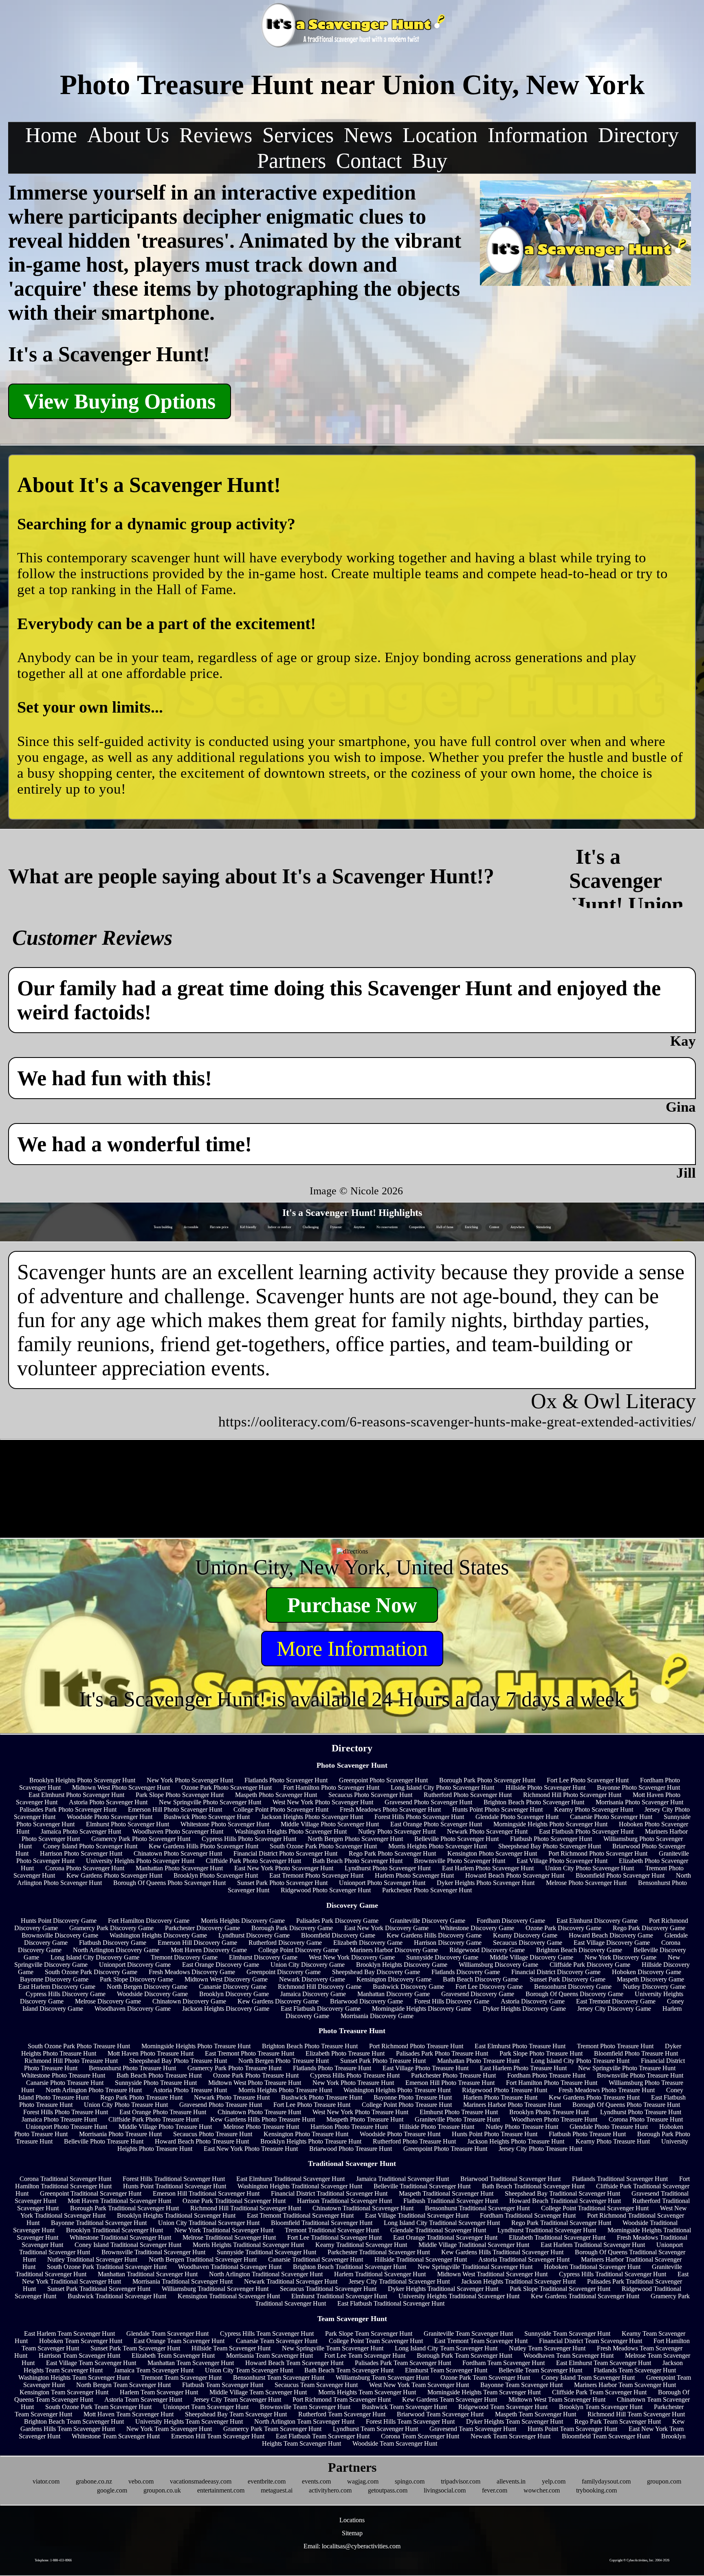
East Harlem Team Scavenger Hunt (69, 2334)
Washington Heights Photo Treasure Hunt (397, 2090)
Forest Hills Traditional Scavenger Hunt (174, 2179)
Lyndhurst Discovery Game (254, 1935)
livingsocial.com (445, 2490)
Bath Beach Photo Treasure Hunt (159, 2075)
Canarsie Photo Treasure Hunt (65, 2083)
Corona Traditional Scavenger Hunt (65, 2179)
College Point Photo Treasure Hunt (407, 2105)
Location (440, 135)
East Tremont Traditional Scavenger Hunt (300, 2215)
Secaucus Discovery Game (528, 1943)
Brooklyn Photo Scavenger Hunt (216, 1875)
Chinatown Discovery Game (189, 2001)
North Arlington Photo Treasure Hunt (94, 2090)
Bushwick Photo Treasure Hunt (322, 2097)
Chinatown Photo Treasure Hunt (259, 2112)
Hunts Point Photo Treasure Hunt (495, 2134)
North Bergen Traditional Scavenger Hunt (203, 2259)
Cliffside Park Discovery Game (590, 1965)
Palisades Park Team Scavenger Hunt (403, 2363)
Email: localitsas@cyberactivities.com (352, 2546)
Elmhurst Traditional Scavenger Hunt (339, 2296)
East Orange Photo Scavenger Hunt (436, 1824)
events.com (316, 2481)
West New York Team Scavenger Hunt (419, 2385)
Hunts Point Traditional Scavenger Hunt (175, 2186)
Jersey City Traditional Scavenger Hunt (399, 2281)
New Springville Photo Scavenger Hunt (210, 1802)
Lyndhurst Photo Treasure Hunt (641, 2112)
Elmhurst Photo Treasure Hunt (459, 2112)
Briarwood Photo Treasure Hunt (351, 2149)
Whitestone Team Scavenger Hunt (116, 2436)
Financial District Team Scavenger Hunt (591, 2341)
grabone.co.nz (94, 2481)
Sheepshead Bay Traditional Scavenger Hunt (562, 2193)
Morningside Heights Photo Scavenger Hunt (550, 1824)
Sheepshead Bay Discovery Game (376, 1972)
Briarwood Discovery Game (366, 2001)
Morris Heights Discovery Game (243, 1921)
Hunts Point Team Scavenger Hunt (572, 2429)
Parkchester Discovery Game (202, 1928)
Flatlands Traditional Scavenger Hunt (620, 2179)
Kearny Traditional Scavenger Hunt (361, 2245)
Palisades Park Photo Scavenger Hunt (68, 1809)
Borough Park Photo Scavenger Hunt (487, 1780)
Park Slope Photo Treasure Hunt (541, 2053)
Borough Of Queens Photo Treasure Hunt (626, 2105)
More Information (352, 1649)
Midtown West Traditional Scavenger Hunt (492, 2274)
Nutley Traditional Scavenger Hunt (92, 2259)
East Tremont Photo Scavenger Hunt (316, 1875)
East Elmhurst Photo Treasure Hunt (520, 2046)
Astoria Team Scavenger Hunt (143, 2399)
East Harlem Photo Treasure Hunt (523, 2068)
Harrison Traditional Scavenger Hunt (344, 2201)
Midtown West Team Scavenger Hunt (557, 2399)
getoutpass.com (388, 2490)
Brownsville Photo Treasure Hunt (640, 2075)
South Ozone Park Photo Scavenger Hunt (323, 1846)
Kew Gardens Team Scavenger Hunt (450, 2399)
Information (538, 135)
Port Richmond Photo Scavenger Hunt (598, 1853)
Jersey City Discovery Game (614, 2009)
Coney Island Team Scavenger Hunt (588, 2377)
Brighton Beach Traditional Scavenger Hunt (350, 2267)
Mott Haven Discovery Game (209, 1950)
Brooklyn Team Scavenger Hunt (601, 2407)
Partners (291, 161)
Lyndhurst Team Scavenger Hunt (375, 2429)
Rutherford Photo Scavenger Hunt (468, 1795)
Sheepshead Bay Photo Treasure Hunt (178, 2061)
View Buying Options (120, 401)
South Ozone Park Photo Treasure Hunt (79, 2046)
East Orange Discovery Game (221, 1965)
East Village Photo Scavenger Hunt (562, 1861)
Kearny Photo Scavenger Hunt (594, 1809)
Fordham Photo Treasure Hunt (546, 2075)
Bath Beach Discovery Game (481, 1979)
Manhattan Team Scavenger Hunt (191, 2363)
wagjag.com (363, 2481)
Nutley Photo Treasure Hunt (522, 2127)
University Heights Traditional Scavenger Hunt (459, 2296)
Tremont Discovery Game (184, 1957)
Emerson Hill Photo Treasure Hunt (450, 2083)
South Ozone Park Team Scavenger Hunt (98, 2407)
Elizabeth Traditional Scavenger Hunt (557, 2237)
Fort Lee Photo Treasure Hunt (312, 2105)
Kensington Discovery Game (394, 1979)
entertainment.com (221, 2490)
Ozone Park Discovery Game (563, 1928)
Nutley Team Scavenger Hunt (547, 2348)
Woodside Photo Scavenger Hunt (110, 1817)
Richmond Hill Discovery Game (320, 1987)
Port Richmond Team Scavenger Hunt (342, 2399)
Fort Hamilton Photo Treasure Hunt (552, 2083)
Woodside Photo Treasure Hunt (400, 2134)
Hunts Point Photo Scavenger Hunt (497, 1809)
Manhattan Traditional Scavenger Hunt (148, 2274)
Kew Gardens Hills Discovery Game (434, 1935)
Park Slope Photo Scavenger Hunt (180, 1795)
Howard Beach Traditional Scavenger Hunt (565, 2201)
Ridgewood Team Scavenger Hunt (503, 2407)
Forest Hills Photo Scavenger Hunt (419, 1817)
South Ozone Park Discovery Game (91, 1972)
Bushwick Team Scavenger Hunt (404, 2407)
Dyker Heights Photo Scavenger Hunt (486, 1883)
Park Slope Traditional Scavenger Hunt (560, 2289)
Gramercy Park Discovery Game (111, 1928)
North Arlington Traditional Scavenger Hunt (266, 2274)
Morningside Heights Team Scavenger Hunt (484, 2392)
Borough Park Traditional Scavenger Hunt (124, 2208)
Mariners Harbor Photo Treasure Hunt (512, 2105)
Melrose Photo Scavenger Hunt (586, 1883)
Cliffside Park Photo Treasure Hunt (154, 2119)
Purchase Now (352, 1605)
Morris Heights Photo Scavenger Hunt (438, 1846)
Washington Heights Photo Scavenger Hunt (291, 1831)
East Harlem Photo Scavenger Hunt (488, 1868)
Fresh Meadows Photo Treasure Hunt (607, 2090)
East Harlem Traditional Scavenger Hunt (593, 2245)
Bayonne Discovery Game (54, 1979)
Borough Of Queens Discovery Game (574, 1994)
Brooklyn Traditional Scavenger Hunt (114, 2230)
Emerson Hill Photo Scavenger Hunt (175, 1809)
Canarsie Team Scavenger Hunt (277, 2341)
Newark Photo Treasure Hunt (232, 2097)
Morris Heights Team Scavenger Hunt (367, 2392)
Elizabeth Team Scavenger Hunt (173, 2355)
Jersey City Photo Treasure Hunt (540, 2149)
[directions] (352, 1551)
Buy (430, 161)
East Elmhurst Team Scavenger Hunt (604, 2363)
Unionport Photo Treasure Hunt (66, 2127)
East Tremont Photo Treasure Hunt (250, 2053)
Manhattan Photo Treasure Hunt (478, 2061)
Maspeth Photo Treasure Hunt (365, 2119)
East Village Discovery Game (612, 1943)
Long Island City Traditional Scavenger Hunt (442, 2223)
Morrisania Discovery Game (377, 2016)
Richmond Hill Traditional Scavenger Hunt (246, 2208)
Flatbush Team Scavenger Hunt (223, 2385)
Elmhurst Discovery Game (263, 1957)
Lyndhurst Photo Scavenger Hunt (388, 1868)
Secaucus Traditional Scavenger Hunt (328, 2289)
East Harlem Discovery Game (57, 1987)
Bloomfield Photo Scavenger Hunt (620, 1875)
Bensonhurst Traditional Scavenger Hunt (477, 2208)
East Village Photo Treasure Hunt (426, 2068)
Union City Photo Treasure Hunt (126, 2105)
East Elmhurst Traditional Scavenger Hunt (290, 2179)
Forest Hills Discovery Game (452, 2001)
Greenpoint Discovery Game (284, 1972)
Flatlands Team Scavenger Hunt (635, 2370)
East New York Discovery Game (386, 1928)
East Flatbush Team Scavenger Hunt (323, 2436)
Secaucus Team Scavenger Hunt (316, 2385)
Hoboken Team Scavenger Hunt (81, 2341)
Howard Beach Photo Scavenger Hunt (515, 1875)
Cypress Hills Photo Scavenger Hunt (249, 1839)
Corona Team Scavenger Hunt (420, 2436)
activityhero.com (330, 2490)
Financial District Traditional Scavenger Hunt (329, 2193)
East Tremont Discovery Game (616, 2001)
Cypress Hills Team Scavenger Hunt (267, 2334)
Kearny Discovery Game (525, 1935)
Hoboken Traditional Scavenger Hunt (592, 2267)
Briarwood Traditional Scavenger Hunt (510, 2179)
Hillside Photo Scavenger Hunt (546, 1787)
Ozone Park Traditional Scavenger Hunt (234, 2201)
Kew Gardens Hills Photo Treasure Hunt (263, 2119)
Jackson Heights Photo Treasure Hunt (516, 2141)
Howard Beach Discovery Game (611, 1935)
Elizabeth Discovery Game (368, 1943)
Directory (638, 135)
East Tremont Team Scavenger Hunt (481, 2341)
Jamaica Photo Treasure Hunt (59, 2119)
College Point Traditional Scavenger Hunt (595, 2208)
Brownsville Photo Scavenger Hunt (460, 1861)
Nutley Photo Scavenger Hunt (397, 1831)
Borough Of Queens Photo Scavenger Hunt (169, 1883)
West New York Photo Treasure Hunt (360, 2112)
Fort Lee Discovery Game (489, 1987)
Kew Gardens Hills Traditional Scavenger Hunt (502, 2252)
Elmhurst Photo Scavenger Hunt (128, 1824)
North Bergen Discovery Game (147, 1987)
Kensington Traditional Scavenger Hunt (229, 2296)
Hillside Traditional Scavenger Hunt (421, 2259)
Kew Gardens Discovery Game (278, 2001)
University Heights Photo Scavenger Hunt (140, 1861)
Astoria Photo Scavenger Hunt (108, 1802)
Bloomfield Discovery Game (338, 1935)
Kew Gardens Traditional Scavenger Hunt (585, 2296)
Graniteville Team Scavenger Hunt (468, 2334)
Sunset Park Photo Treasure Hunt (383, 2061)
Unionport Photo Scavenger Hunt (382, 1883)
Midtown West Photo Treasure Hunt (255, 2083)
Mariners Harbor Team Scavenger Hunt (625, 2385)
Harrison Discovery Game (448, 1943)
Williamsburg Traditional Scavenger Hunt (215, 2289)
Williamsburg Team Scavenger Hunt (382, 2377)
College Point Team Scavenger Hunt (376, 2341)
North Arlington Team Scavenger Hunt (304, 2421)
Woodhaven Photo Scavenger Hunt (178, 1831)
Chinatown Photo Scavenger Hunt (178, 1853)
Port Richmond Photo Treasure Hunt (416, 2046)
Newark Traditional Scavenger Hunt (291, 2281)
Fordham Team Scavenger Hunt (504, 2363)
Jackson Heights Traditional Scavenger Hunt (518, 2281)
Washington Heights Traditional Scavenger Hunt (300, 2186)
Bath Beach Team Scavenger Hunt (349, 2370)
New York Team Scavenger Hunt (169, 2429)
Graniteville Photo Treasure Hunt (457, 2119)
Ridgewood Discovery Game (487, 1950)
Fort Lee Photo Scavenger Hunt (588, 1780)
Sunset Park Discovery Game (568, 1979)
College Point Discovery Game (298, 1950)
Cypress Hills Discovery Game (66, 1994)
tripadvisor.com (461, 2481)
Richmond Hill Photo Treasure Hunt (71, 2061)
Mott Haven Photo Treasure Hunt (151, 2053)
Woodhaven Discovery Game (133, 2009)
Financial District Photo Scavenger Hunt (285, 1853)
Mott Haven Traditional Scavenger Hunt (119, 2201)
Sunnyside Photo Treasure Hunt (156, 2083)
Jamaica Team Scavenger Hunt (154, 2370)
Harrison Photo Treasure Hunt (349, 2127)
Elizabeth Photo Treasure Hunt (345, 2053)
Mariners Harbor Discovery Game (394, 1950)
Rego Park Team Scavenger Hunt (618, 2421)
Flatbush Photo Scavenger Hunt (551, 1839)
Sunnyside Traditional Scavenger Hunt (266, 2252)
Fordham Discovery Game (511, 1921)
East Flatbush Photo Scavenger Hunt (586, 1831)
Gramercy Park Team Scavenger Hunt (272, 2429)
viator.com (46, 2481)
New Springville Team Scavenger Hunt (333, 2348)
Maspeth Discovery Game (650, 1979)
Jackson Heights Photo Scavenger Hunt (312, 1817)
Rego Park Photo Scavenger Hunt (392, 1853)
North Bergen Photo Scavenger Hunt (355, 1839)
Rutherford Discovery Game (285, 1943)
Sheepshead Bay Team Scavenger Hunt (236, 2414)
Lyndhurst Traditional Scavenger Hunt (547, 2230)
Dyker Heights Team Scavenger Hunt (515, 2421)
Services (298, 135)
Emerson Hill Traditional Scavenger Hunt (206, 2193)
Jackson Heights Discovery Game (226, 2009)
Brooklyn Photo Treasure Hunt (549, 2112)
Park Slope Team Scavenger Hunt (369, 2334)
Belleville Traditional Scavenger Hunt (422, 2186)
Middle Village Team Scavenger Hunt (258, 2392)
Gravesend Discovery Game (478, 1994)
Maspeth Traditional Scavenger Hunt (446, 2193)
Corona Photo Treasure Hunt (646, 2119)
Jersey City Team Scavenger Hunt (237, 2399)
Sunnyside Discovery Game (442, 1957)
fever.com (495, 2490)
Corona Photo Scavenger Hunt (85, 1868)
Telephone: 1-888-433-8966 (53, 2560)
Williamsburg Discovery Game (498, 1965)
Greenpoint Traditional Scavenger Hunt (91, 2193)
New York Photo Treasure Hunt (353, 2083)
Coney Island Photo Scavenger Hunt (90, 1846)
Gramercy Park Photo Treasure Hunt (234, 2068)
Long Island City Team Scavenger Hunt (446, 2348)
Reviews (216, 135)
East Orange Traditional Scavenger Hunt (445, 2237)
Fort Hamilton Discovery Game (149, 1921)
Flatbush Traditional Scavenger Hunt (451, 2201)
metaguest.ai (277, 2490)
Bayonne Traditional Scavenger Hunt (99, 2223)
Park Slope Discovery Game (136, 1979)
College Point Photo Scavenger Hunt (281, 1809)
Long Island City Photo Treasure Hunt (580, 2061)
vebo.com (141, 2481)
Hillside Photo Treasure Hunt (437, 2127)
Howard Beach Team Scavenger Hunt (294, 2363)
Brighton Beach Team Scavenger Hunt (74, 2421)
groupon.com (664, 2481)
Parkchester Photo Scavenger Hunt (427, 1890)
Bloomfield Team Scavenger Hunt (606, 2436)
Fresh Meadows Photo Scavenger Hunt (390, 1809)
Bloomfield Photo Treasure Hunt (636, 2053)
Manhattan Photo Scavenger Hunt (179, 1868)
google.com (112, 2490)
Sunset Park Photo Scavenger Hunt (282, 1883)
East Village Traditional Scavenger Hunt (417, 2215)
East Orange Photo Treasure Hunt (163, 2112)
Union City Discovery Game (308, 1965)
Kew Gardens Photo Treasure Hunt (594, 2097)
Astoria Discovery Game (533, 2001)
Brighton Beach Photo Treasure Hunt (310, 2046)
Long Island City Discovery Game (95, 1957)
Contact (369, 161)
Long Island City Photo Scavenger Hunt (442, 1787)
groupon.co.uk (162, 2490)
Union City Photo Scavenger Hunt (590, 1868)
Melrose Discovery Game (108, 2001)
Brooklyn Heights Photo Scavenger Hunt (82, 1780)
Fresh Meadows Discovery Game (192, 1972)
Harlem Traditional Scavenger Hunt (380, 2274)
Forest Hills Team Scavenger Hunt (410, 2421)
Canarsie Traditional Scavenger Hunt (316, 2259)
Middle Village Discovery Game (531, 1957)
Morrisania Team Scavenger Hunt (269, 2355)
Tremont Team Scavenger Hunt (181, 2377)
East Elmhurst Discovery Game (597, 1921)
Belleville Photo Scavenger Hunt (456, 1839)
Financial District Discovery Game (556, 1972)
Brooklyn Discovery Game (234, 1994)
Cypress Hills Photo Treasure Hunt (355, 2075)
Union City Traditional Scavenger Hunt (209, 2223)
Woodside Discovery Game (152, 1994)
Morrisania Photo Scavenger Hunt (639, 1802)
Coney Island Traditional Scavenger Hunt (128, 2245)
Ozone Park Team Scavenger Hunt (485, 2377)
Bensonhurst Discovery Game (573, 1987)
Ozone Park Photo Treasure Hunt (256, 2075)
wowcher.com (542, 2490)
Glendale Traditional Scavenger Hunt (438, 2230)
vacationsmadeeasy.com (201, 2481)
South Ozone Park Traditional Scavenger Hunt (107, 2267)
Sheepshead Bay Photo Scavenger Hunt (550, 1846)
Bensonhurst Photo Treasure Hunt (132, 2068)
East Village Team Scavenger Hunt (91, 2363)
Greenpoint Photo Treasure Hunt (445, 2149)
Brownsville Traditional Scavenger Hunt (153, 2252)
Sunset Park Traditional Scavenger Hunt (99, 2289)
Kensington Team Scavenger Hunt (64, 2392)
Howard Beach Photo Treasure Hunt (202, 2141)
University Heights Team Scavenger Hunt (189, 2421)
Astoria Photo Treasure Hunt (190, 2090)
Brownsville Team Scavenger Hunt (305, 2407)
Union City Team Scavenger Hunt (249, 2370)
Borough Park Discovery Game (292, 1928)
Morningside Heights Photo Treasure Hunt (196, 2046)
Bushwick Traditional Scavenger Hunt (117, 2296)
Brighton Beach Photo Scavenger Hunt (534, 1802)
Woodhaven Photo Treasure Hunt (554, 2119)
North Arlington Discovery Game (116, 1950)
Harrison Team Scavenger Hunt (79, 2355)
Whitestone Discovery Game (477, 1928)
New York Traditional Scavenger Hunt (224, 2230)
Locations (352, 2520)
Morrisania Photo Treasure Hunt (120, 2134)
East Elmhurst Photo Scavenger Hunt (76, 1795)
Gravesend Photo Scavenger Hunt (428, 1802)
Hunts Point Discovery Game (59, 1921)
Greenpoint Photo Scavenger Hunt (383, 1780)
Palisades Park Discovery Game (337, 1921)
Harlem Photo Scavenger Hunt (414, 1875)
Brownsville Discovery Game (60, 1935)
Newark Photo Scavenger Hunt (487, 1831)
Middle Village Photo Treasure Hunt (165, 2127)
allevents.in (511, 2481)
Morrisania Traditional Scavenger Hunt (183, 2281)
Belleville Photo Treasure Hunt (104, 2141)
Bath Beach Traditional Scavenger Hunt (533, 2186)
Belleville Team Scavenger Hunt (540, 2370)
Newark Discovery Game (312, 1979)
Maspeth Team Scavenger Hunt (536, 2414)
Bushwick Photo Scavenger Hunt (207, 1817)
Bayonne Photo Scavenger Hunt (638, 1787)
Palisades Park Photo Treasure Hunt (442, 2053)
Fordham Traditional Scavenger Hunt (528, 2215)
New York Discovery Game (620, 1957)
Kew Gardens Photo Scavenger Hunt (114, 1875)
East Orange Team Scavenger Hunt (179, 2341)
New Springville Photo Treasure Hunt (627, 2068)
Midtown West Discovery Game (226, 1979)
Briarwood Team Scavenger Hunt (440, 2414)
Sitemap (352, 2533)
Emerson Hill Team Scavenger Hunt (218, 2436)
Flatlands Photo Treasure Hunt (332, 2068)
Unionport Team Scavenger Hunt (206, 2407)
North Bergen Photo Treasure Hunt (284, 2061)
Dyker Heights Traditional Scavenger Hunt (443, 2289)
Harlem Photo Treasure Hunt (500, 2097)
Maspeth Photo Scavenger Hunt (276, 1795)
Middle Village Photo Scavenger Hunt (330, 1824)
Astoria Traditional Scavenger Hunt (524, 2259)
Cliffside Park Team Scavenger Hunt (599, 2392)
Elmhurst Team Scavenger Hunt (446, 2370)
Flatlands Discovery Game (466, 1972)
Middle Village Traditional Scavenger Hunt (474, 2245)
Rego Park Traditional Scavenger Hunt (561, 2223)
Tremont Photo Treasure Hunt (615, 2046)
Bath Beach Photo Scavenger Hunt (357, 1861)
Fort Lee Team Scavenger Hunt (365, 2355)
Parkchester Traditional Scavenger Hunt (379, 2252)
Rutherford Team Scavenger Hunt (342, 2414)
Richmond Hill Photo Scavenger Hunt (572, 1795)
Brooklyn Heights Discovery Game (402, 1965)
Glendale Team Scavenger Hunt (167, 2334)
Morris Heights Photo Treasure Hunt (285, 2090)
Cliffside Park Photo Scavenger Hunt (253, 1861)
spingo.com (410, 2481)
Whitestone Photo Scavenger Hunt (225, 1824)
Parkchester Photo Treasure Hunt (453, 2075)
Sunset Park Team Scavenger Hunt (135, 2348)
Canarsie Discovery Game (233, 1987)
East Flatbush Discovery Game (321, 2009)
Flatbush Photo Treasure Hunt (587, 2134)
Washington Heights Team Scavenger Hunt (74, 2377)
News (368, 135)
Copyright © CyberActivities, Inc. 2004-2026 (639, 2560)
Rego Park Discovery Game (649, 1928)
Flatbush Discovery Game (113, 1943)
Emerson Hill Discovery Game (197, 1943)
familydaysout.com (606, 2481)
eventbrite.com (267, 2481)
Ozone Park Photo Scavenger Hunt (227, 1787)
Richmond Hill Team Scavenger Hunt (636, 2414)
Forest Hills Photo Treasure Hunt (66, 2112)
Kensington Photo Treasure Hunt (306, 2134)
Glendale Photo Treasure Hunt (609, 2127)
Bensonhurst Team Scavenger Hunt (279, 2377)
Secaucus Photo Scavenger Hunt (370, 1795)
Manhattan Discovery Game (394, 1994)
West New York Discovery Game (352, 1957)
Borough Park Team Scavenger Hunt (464, 2355)
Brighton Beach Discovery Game (579, 1950)
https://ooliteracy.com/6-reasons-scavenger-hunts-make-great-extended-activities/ (457, 1422)
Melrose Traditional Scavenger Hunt (229, 2237)
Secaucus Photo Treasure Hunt (213, 2134)
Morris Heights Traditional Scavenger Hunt (248, 2245)
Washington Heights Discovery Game (158, 1935)
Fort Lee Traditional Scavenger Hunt (334, 2237)
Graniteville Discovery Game (428, 1921)
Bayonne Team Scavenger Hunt (521, 2385)
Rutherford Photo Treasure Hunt (414, 2141)
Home (51, 135)
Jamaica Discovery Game (313, 1994)
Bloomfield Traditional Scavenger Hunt (322, 2223)
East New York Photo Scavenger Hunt (284, 1868)
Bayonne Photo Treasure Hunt (413, 2097)
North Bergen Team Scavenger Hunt (123, 2385)
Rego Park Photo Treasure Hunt (141, 2097)
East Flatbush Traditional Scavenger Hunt (391, 2303)
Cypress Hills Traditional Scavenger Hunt (613, 2274)
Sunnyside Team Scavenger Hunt (567, 2334)
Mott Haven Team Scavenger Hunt (129, 2414)
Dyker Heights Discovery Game (524, 2009)
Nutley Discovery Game (654, 1987)
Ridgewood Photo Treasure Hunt (505, 2090)
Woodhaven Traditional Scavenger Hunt (230, 2267)
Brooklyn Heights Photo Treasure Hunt (311, 2141)
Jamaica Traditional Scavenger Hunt (403, 2179)
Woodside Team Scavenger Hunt (395, 2443)
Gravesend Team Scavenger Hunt (473, 2429)
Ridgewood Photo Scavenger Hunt (326, 1890)
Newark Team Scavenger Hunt (510, 2436)
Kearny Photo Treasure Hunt (613, 2141)
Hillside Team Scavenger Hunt (231, 2348)
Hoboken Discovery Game (647, 1972)
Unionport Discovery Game (135, 1965)
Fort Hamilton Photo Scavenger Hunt (331, 1787)
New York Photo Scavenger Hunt (190, 1780)
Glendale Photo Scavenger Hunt (517, 1817)
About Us (128, 135)
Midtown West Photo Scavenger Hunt (121, 1787)
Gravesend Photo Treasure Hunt (221, 2105)
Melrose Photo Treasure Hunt (261, 2127)
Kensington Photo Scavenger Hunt (492, 1853)
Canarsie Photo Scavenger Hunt (611, 1817)
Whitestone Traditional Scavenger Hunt (120, 2237)
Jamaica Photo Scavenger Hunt (81, 1831)
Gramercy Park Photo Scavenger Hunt (141, 1839)
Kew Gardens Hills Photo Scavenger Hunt (203, 1846)
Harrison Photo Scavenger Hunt (81, 1853)
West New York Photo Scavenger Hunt (323, 1802)
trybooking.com (596, 2490)
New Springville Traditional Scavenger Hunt (475, 2267)
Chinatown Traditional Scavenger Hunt (363, 2208)
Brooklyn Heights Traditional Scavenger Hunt (176, 2215)
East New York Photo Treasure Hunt (251, 2149)
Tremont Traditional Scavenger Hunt (332, 2230)
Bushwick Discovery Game (408, 1987)
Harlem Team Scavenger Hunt (159, 2392)
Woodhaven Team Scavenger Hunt (569, 2355)
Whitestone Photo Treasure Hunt (63, 2075)
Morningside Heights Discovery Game (422, 2009)
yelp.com (554, 2481)
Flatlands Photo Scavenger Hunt (286, 1780)
